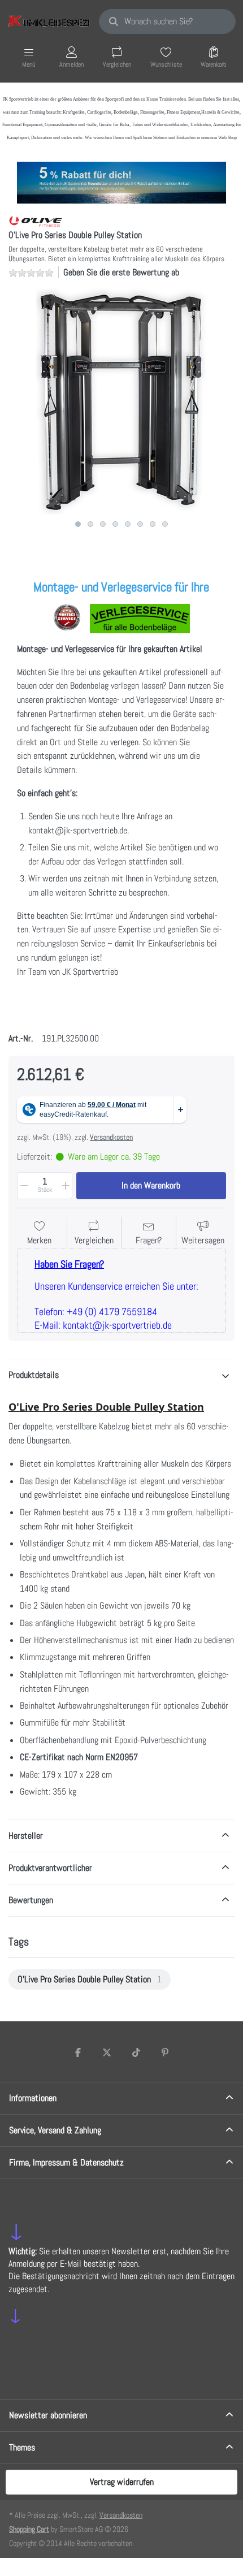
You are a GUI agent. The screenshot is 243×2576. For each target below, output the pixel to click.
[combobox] (167, 21)
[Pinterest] (166, 2052)
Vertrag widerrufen (122, 2482)
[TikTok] (136, 2052)
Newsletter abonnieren (48, 2415)
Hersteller (26, 1836)
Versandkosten (111, 1137)
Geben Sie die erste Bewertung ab (121, 272)
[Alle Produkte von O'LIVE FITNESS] (36, 221)
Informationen (33, 2098)
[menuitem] (90, 1979)
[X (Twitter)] (107, 2052)
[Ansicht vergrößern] (121, 401)
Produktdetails (34, 1375)
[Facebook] (78, 2052)
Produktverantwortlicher (50, 1868)
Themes (22, 2447)
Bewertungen (31, 1900)
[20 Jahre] (121, 180)
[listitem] (121, 401)
